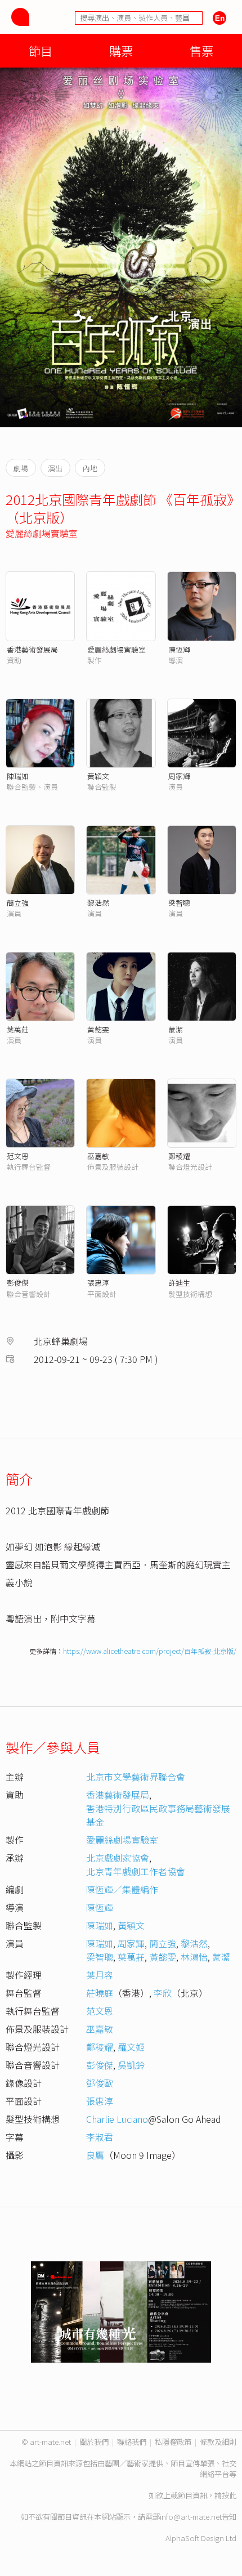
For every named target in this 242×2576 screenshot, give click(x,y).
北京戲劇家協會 (118, 1858)
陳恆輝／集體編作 (122, 1889)
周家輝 (179, 776)
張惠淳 (98, 1283)
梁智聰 (179, 903)
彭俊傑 (18, 1283)
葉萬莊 (18, 1029)
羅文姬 (131, 2047)
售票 (201, 50)
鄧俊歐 (100, 2083)
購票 (121, 50)
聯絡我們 (132, 2442)
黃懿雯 (98, 1029)
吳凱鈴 (131, 2065)
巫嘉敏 (98, 1156)
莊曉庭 (100, 1993)
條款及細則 (218, 2442)
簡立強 (18, 903)
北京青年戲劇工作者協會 (136, 1871)
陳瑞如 (18, 776)
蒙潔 (176, 1029)
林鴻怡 (194, 1957)
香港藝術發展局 (32, 649)
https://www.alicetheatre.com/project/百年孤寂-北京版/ (150, 1651)
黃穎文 (98, 776)
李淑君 (100, 2137)
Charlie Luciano (117, 2119)
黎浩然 (98, 903)
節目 (41, 50)
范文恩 (18, 1156)
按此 (229, 2495)
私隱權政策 (173, 2442)
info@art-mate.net (191, 2517)
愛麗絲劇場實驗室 (42, 533)
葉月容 (100, 1975)
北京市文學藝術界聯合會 (136, 1777)
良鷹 (95, 2155)
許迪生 (179, 1283)
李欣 (163, 1993)
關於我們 (94, 2442)
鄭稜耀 (179, 1156)
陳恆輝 (179, 649)
